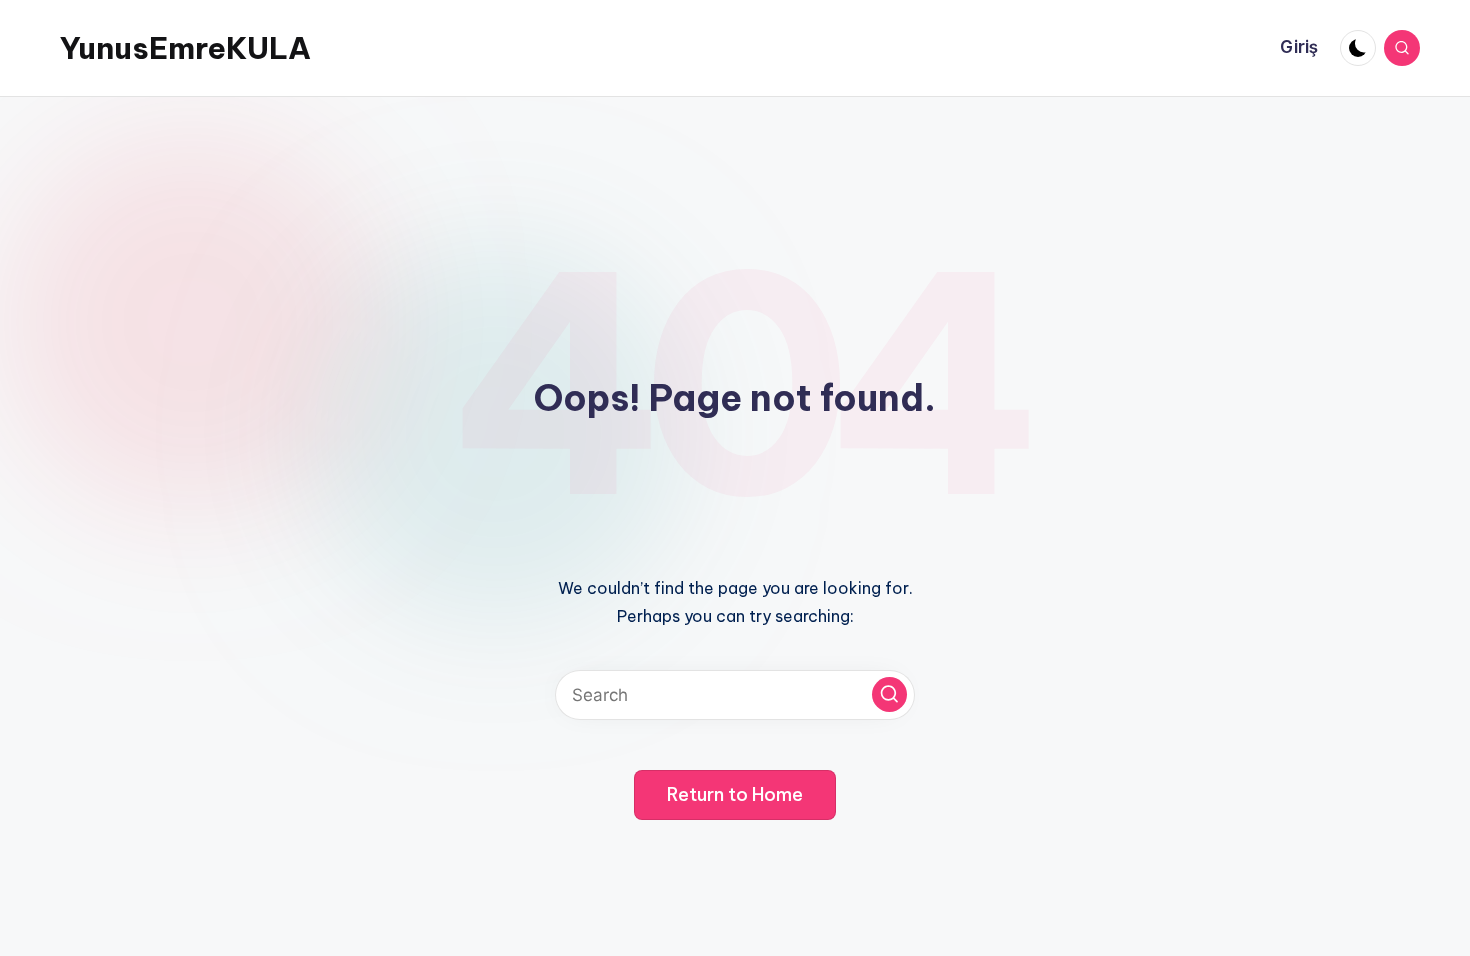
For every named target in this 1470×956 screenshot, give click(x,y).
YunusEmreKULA (185, 48)
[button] (889, 694)
